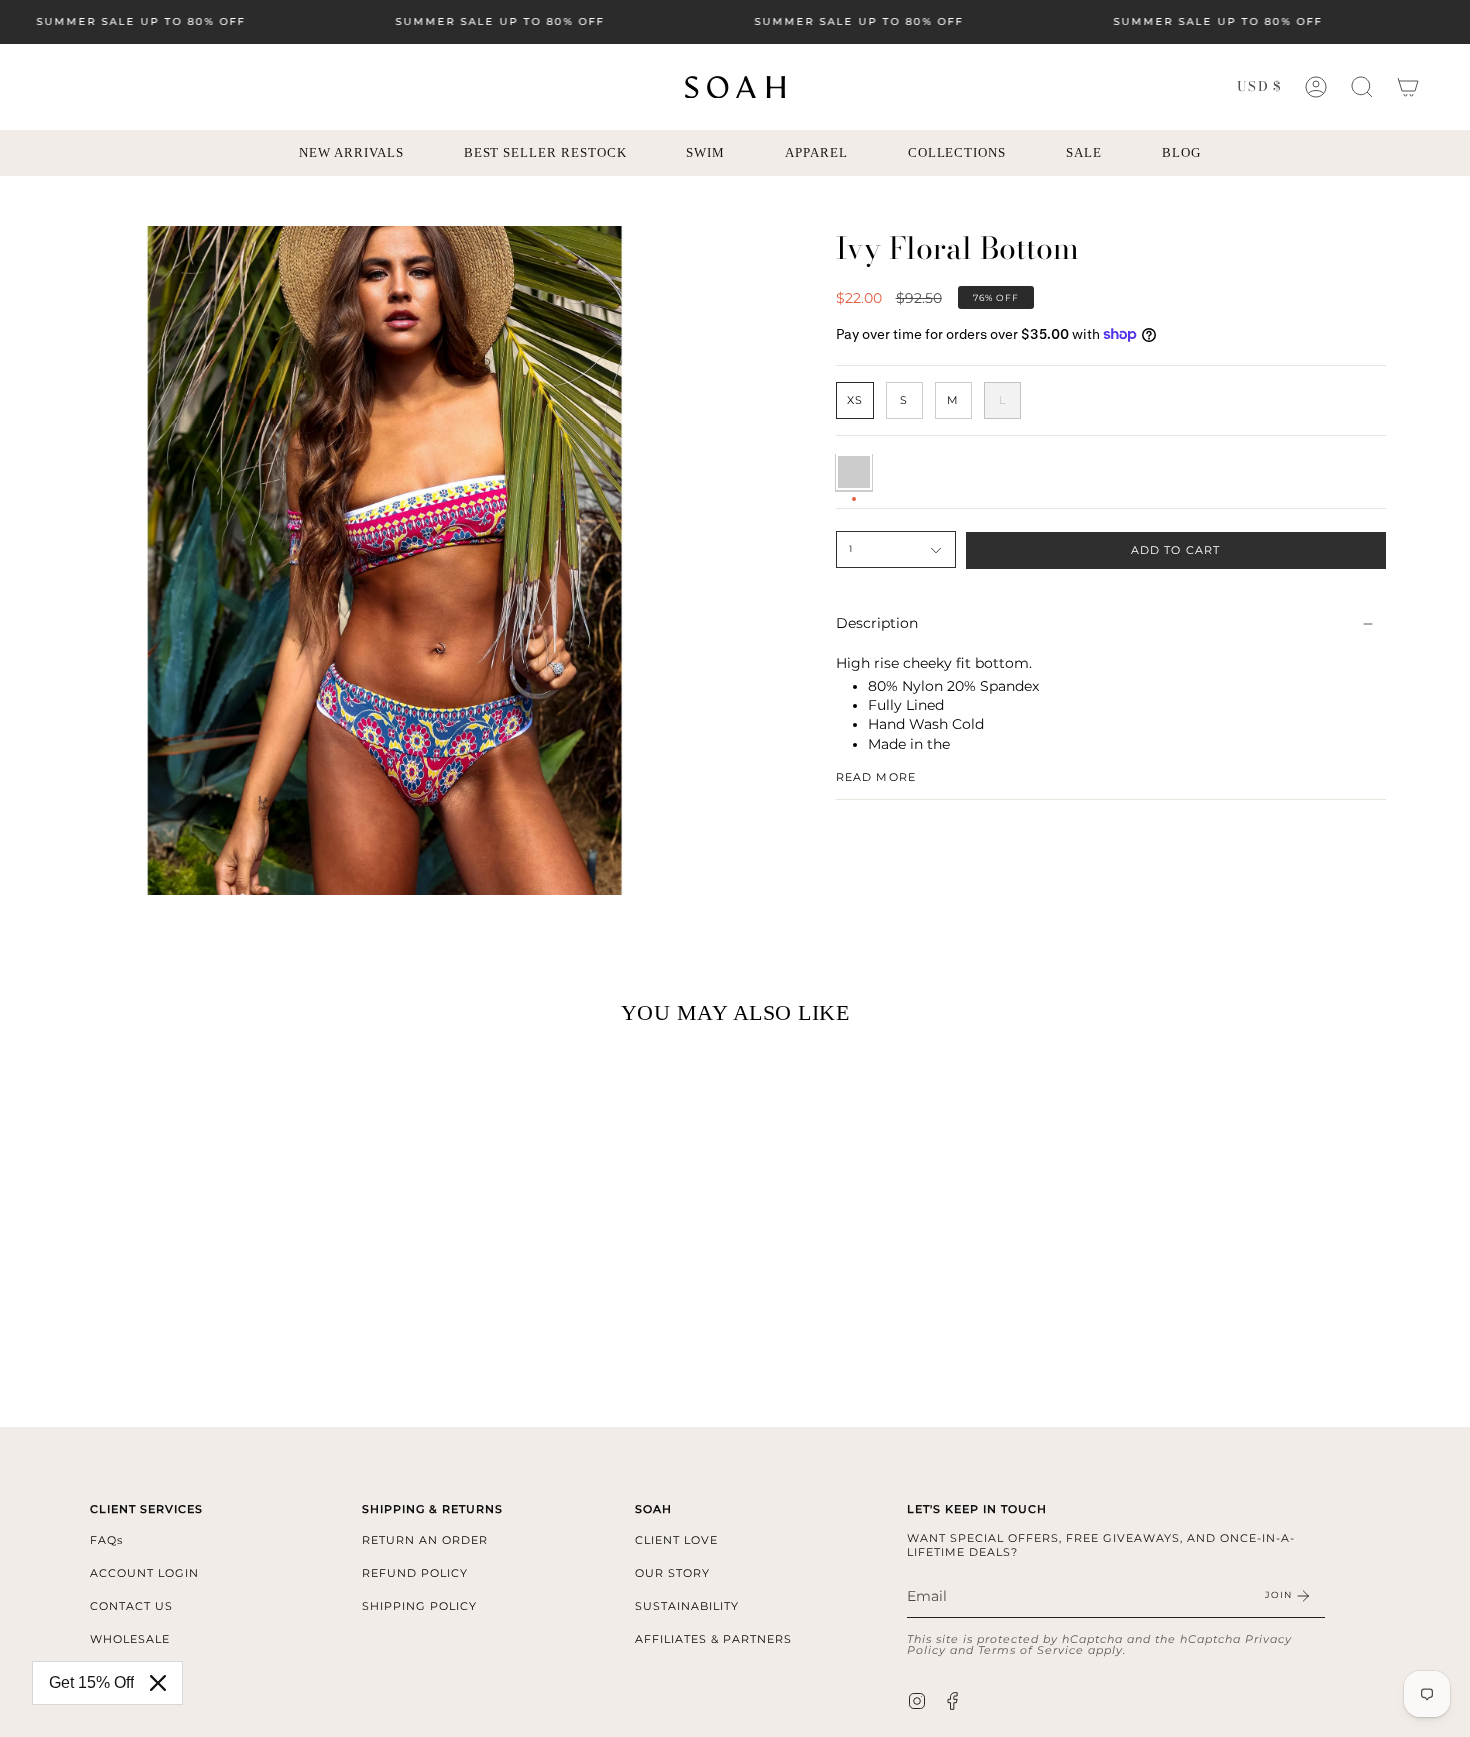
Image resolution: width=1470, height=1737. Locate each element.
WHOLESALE (130, 1639)
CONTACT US (131, 1606)
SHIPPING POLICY (419, 1606)
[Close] (158, 1683)
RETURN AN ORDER (425, 1540)
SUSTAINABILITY (687, 1606)
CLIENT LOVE (676, 1540)
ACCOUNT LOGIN (144, 1573)
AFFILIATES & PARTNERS (713, 1639)
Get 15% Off (91, 1682)
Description (877, 624)
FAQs (106, 1540)
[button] (1362, 87)
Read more (876, 776)
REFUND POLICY (415, 1573)
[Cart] (1408, 87)
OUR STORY (672, 1573)
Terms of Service (1031, 1650)
